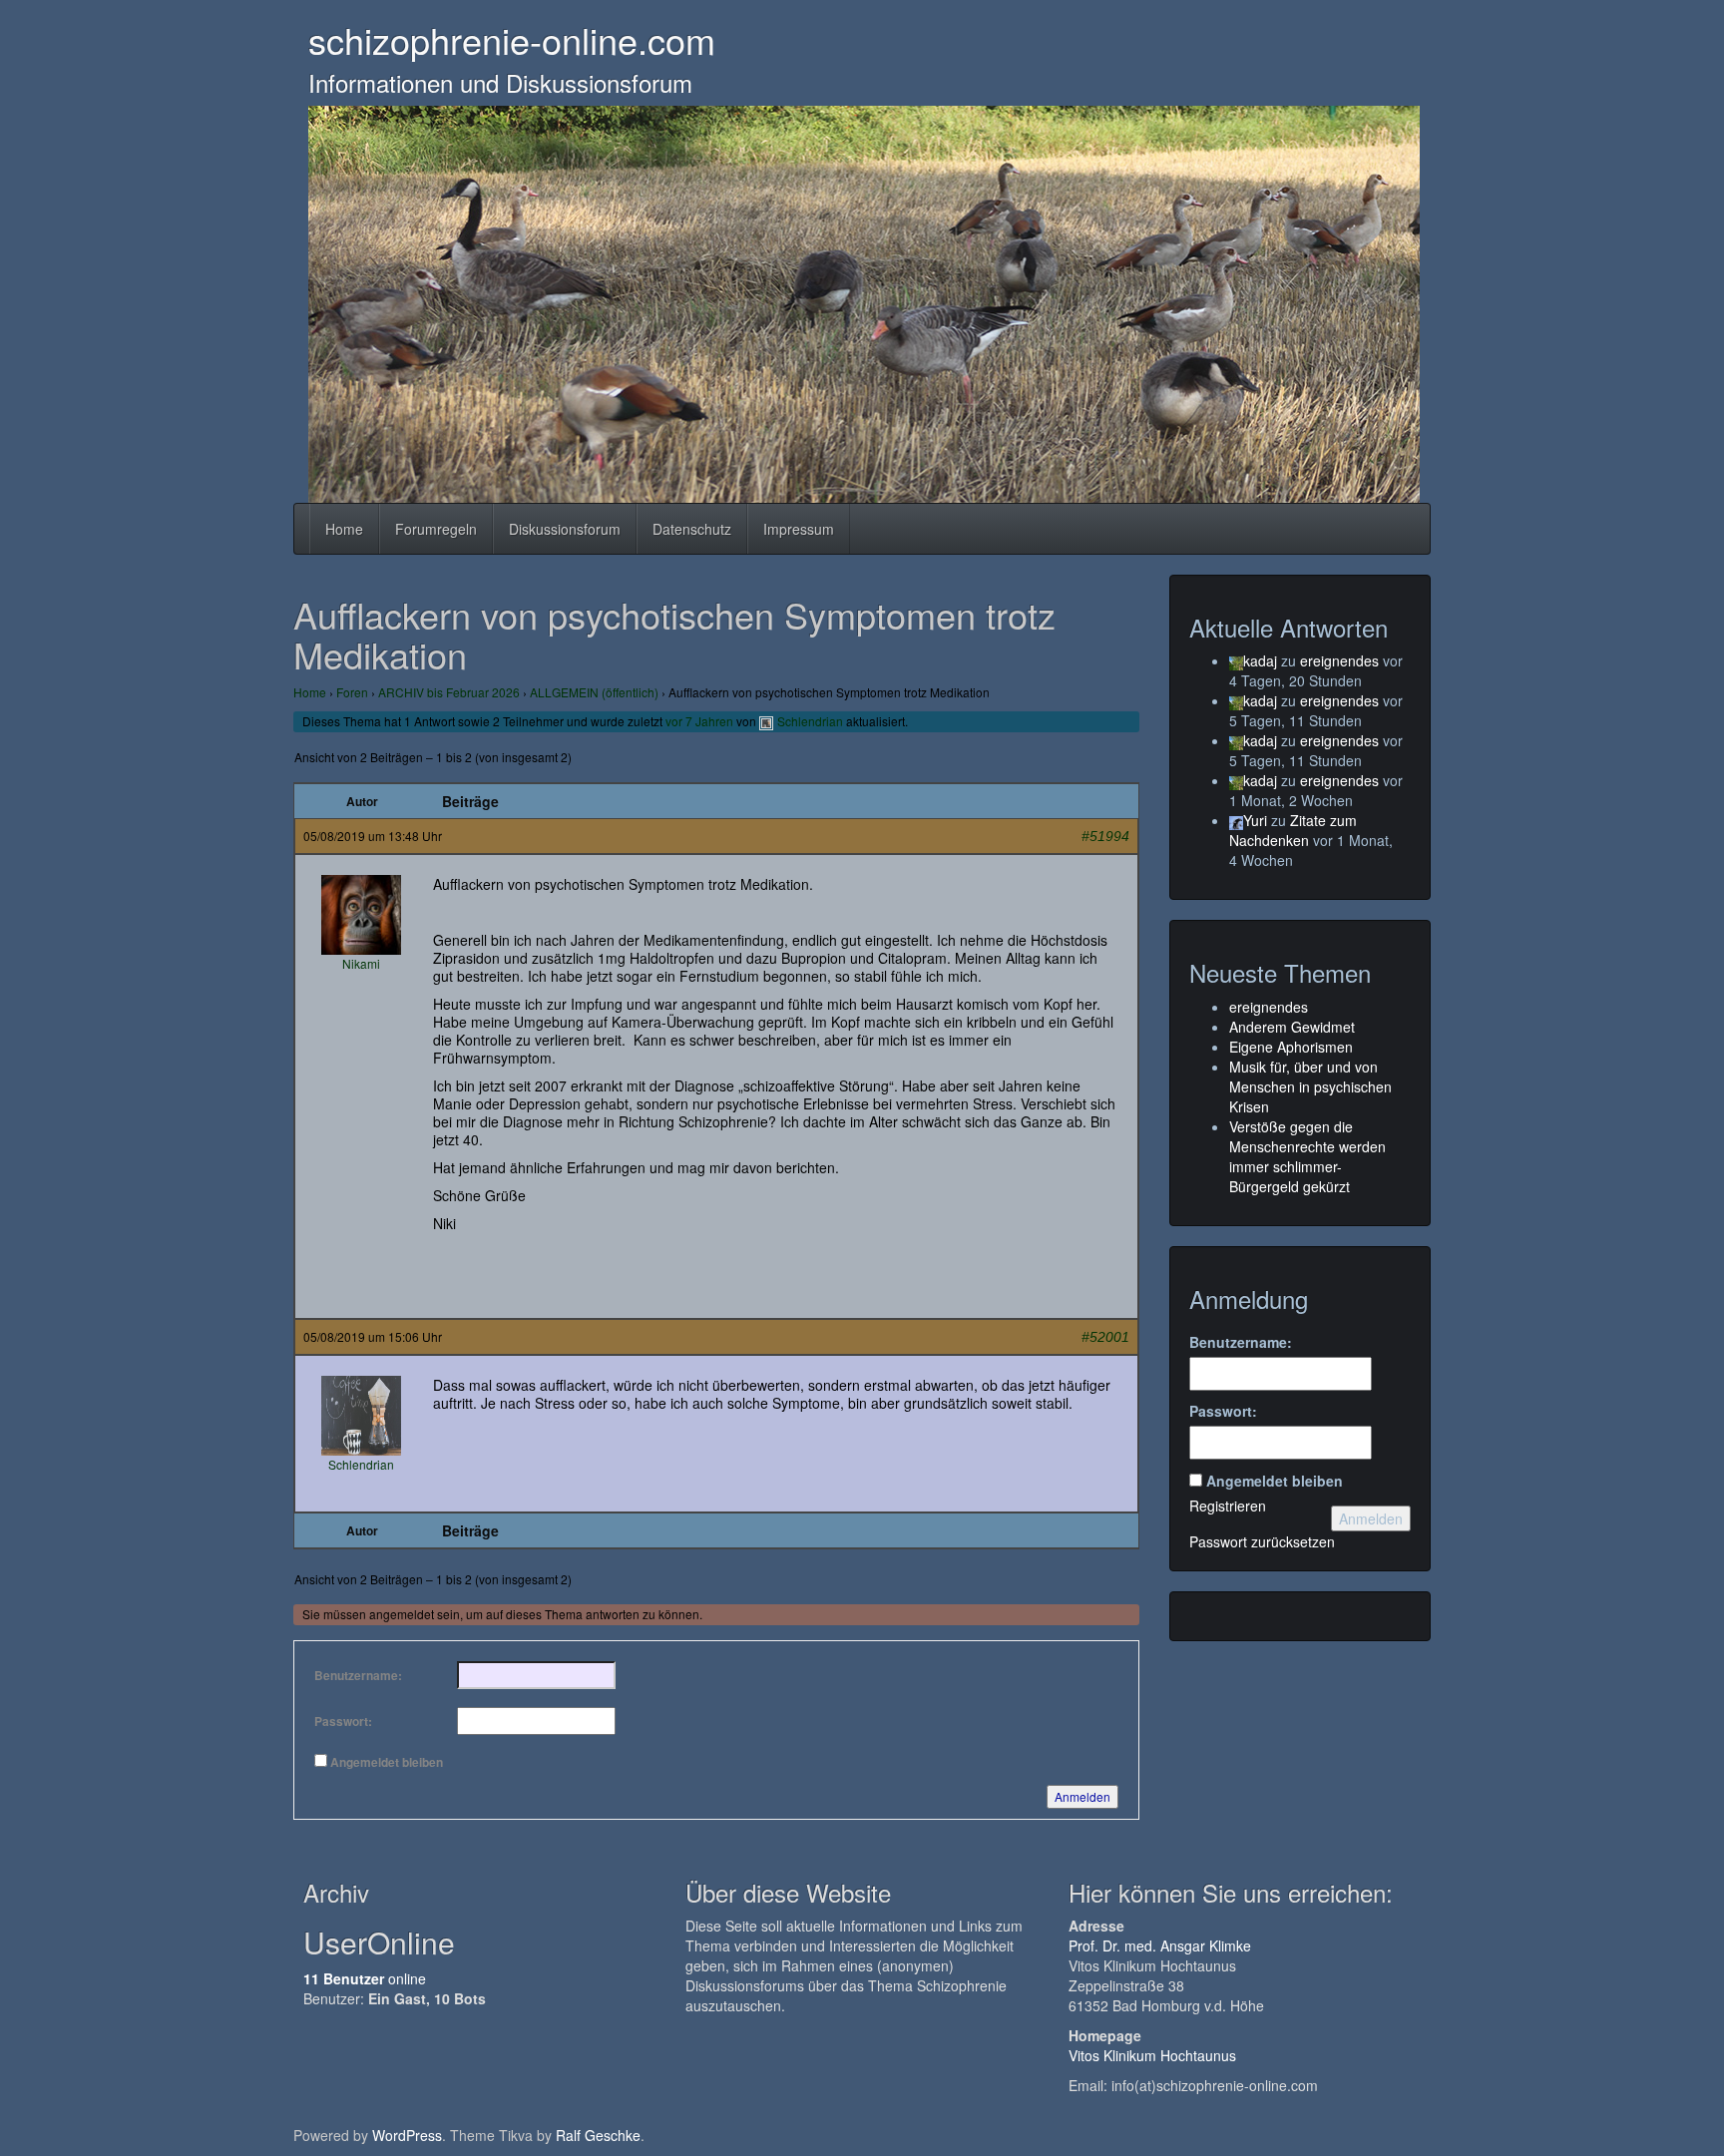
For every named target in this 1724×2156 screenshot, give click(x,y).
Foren (352, 692)
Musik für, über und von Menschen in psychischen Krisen (1310, 1086)
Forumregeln (436, 529)
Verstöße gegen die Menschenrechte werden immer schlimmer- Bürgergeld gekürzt (1307, 1156)
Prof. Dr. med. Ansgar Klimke (1160, 1945)
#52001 (1105, 1337)
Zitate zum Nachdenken (1293, 830)
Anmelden (1082, 1796)
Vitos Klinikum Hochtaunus (1152, 2055)
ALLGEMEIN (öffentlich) (594, 692)
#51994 (1105, 836)
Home (344, 529)
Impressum (799, 529)
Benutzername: (358, 1675)
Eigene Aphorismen (1291, 1047)
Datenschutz (692, 529)
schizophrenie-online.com (512, 39)
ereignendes (1339, 660)
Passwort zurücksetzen (1262, 1541)
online (365, 1978)
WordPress (407, 2135)
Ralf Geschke (598, 2135)
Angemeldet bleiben (387, 1762)
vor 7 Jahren (699, 721)
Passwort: (343, 1721)
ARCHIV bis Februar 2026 (449, 692)
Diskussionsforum (565, 529)
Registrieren (1228, 1506)
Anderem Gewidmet (1292, 1027)
